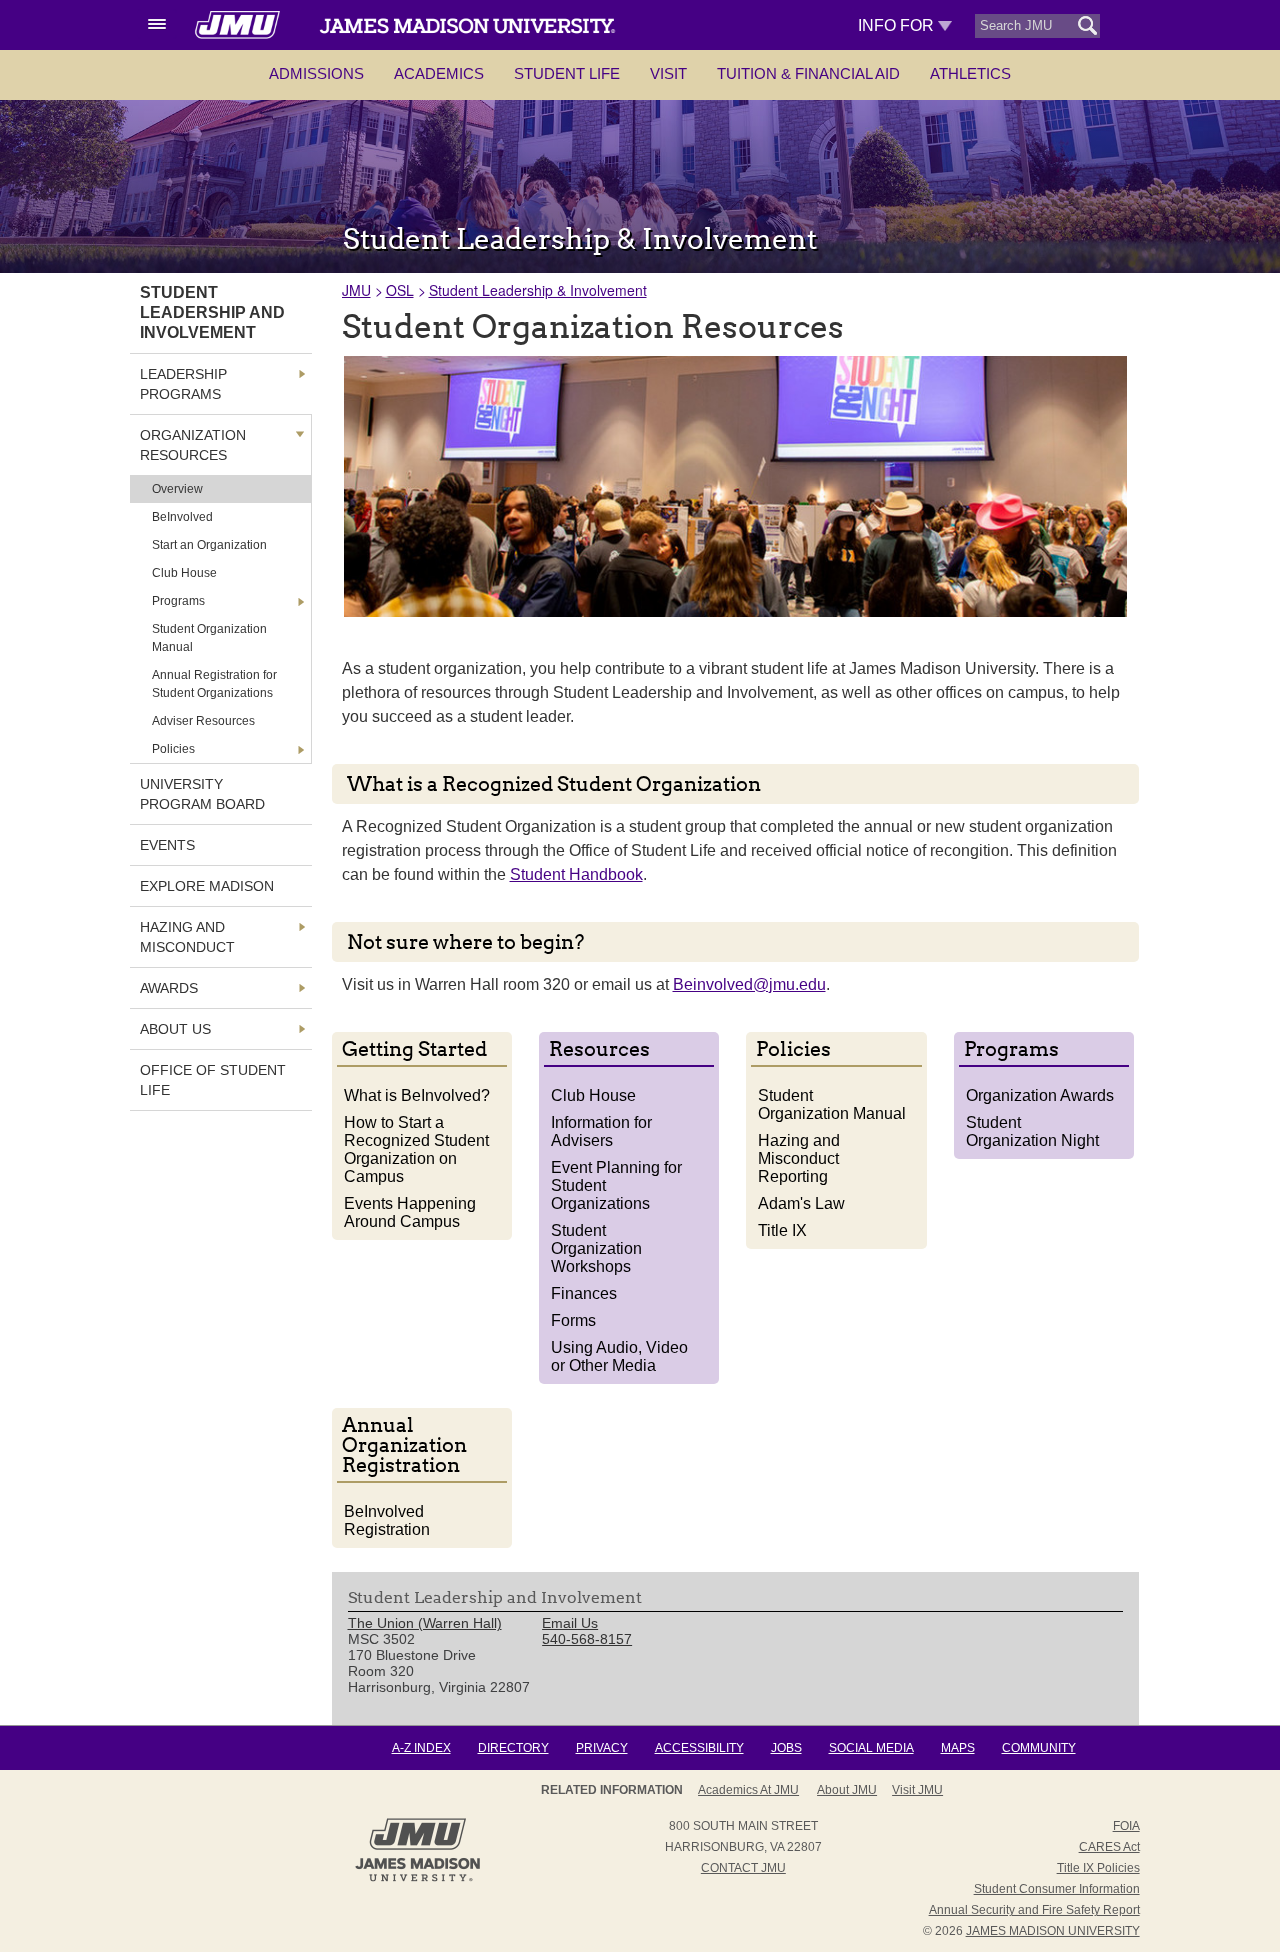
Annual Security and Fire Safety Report (1034, 1910)
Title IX (782, 1230)
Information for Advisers (601, 1131)
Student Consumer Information (1057, 1889)
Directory (513, 1748)
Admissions (316, 73)
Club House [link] (184, 573)
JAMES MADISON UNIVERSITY (1053, 1931)
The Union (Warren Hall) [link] (425, 1623)
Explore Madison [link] (207, 886)
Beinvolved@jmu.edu (749, 984)
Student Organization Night (1032, 1131)
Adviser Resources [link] (203, 721)
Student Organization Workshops (596, 1248)
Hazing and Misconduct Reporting (799, 1158)
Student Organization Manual (832, 1104)
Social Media (871, 1748)
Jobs (786, 1748)
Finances (584, 1293)
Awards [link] (169, 988)
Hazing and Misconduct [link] (187, 937)
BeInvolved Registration (387, 1520)
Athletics (970, 73)
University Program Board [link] (202, 794)
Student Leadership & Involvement (538, 290)
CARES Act (1109, 1847)
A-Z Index (421, 1748)
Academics (439, 73)
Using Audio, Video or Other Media (619, 1356)
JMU (356, 290)
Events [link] (167, 845)
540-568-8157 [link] (587, 1639)
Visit (668, 73)
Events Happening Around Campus (410, 1212)
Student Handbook (576, 874)
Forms (573, 1320)
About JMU (847, 1790)
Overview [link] (177, 489)
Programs (178, 601)
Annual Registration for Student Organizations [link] (214, 684)
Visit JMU (917, 1790)
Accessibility (699, 1748)
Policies (173, 749)
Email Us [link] (570, 1623)
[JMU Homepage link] (417, 1879)
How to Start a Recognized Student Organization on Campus (416, 1149)
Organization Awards (1040, 1095)
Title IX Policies (1098, 1868)
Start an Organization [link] (209, 545)
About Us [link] (175, 1029)
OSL (400, 290)
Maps (958, 1748)
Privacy (602, 1748)
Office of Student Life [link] (213, 1080)
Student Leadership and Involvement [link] (212, 312)
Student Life (567, 73)
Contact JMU (743, 1868)
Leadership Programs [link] (183, 384)
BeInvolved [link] (182, 517)
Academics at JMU (748, 1790)
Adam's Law (801, 1203)
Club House (593, 1095)
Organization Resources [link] (193, 445)
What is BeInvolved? (417, 1095)
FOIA (1126, 1826)
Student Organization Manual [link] (209, 638)
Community (1039, 1748)
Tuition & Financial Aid (808, 73)
